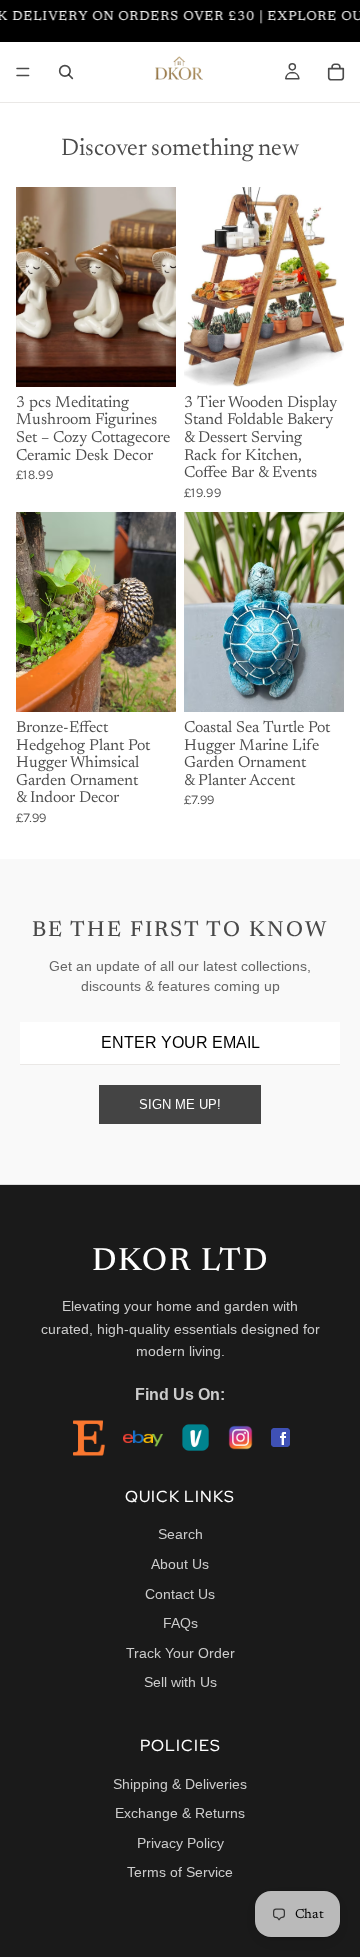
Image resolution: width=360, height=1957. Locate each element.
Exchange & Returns (180, 1813)
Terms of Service (180, 1872)
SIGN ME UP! (180, 1104)
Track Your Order (180, 1653)
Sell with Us (180, 1682)
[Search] (66, 72)
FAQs (180, 1623)
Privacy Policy (180, 1843)
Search (180, 1534)
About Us (180, 1564)
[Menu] (23, 72)
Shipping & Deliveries (180, 1784)
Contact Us (180, 1594)
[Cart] (336, 72)
